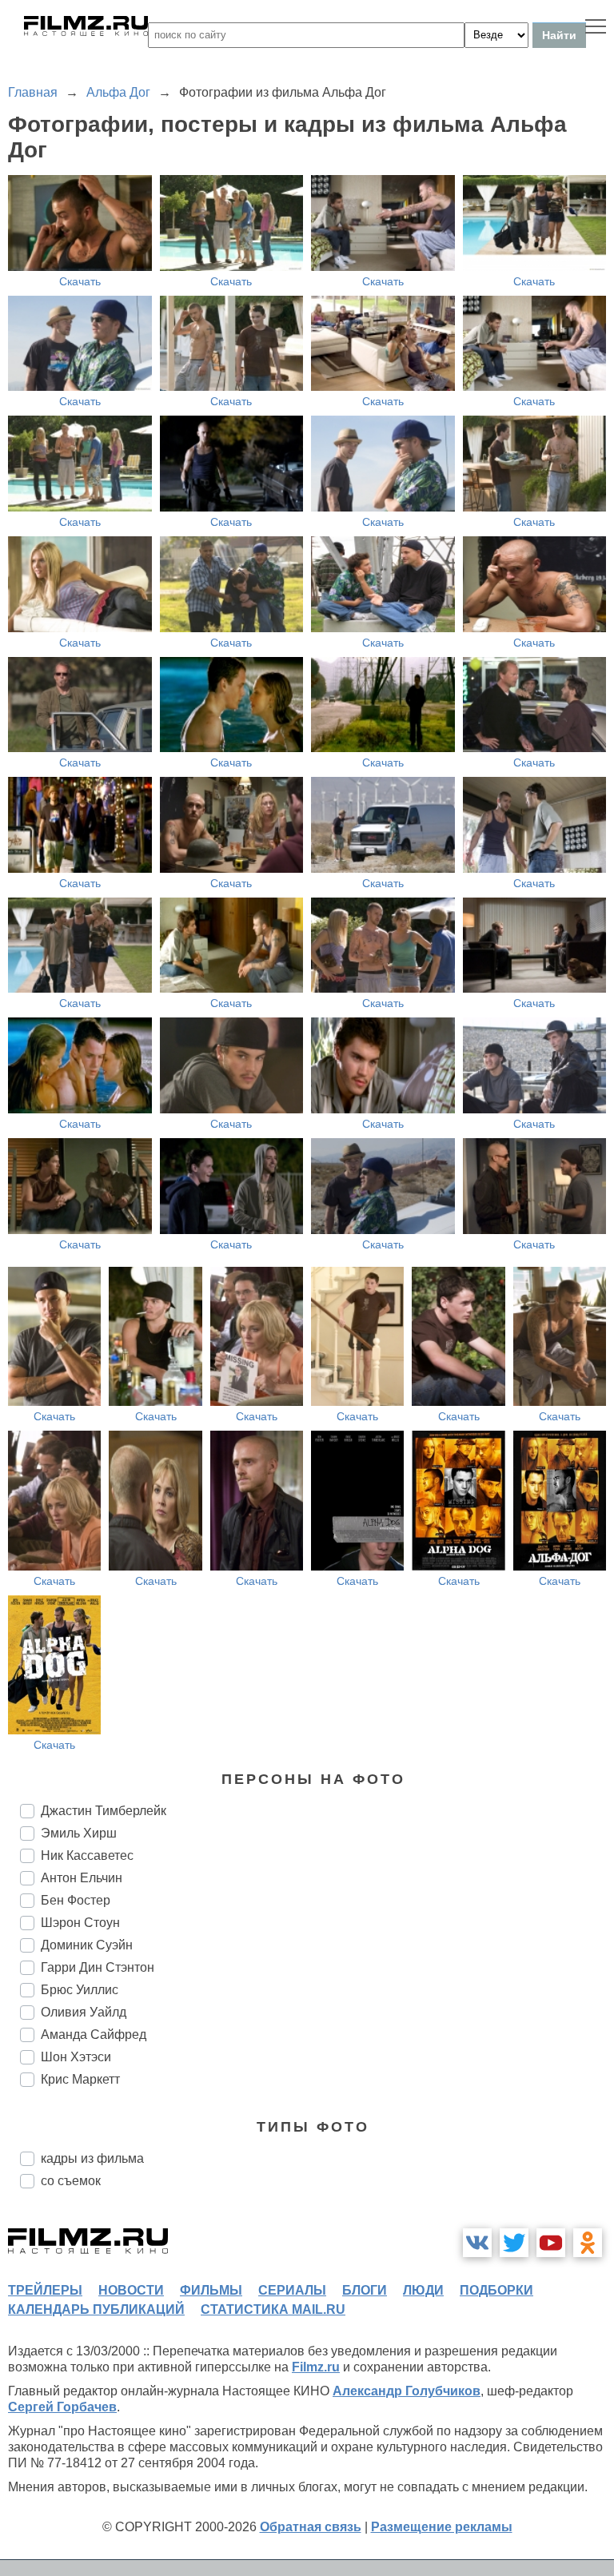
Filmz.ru (316, 2367)
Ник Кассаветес (87, 1855)
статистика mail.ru (273, 2309)
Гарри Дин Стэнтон (98, 1967)
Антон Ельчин (82, 1878)
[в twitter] (514, 2243)
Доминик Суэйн (87, 1945)
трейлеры (45, 2290)
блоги (365, 2290)
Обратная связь (311, 2527)
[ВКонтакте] (477, 2243)
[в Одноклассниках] (588, 2243)
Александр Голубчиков (407, 2391)
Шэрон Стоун (80, 1923)
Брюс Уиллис (80, 1990)
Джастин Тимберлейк (104, 1811)
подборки (496, 2290)
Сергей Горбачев (62, 2407)
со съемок (71, 2181)
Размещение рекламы (442, 2527)
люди (423, 2290)
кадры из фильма (92, 2158)
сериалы (292, 2290)
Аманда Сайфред (94, 2035)
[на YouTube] (551, 2243)
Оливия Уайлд (84, 2012)
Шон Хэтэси (76, 2057)
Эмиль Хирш (79, 1833)
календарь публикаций (96, 2309)
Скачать (80, 281)
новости (131, 2290)
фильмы (211, 2290)
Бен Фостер (76, 1900)
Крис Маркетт (80, 2079)
